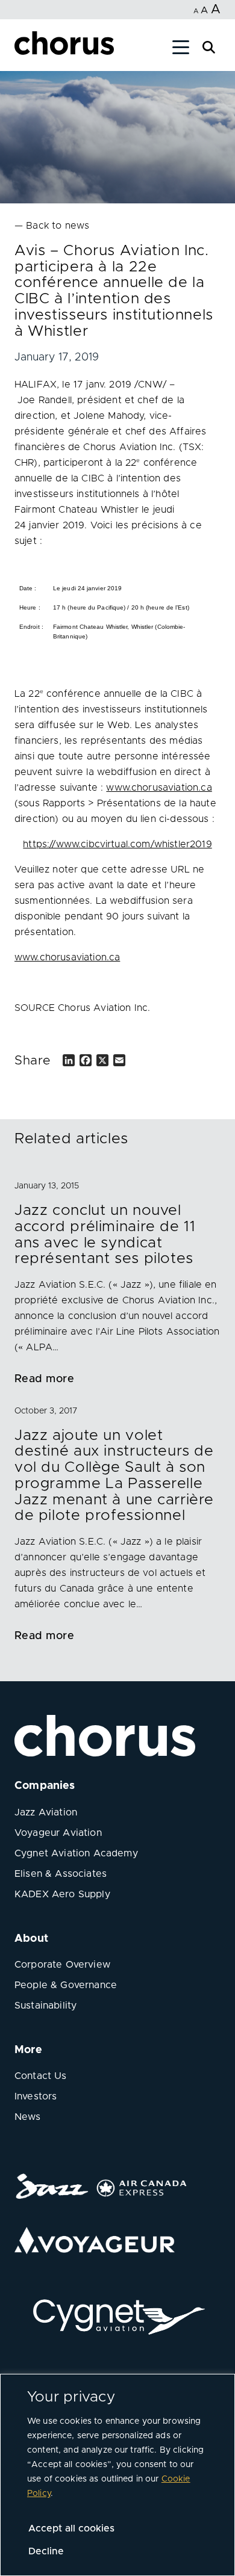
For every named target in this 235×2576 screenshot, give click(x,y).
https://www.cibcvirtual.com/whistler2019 (117, 844)
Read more (44, 1379)
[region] (117, 2475)
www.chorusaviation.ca (159, 788)
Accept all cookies (71, 2528)
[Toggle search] (209, 46)
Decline (46, 2551)
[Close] (23, 49)
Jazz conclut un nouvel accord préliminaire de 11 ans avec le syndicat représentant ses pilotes (105, 1234)
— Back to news (52, 226)
